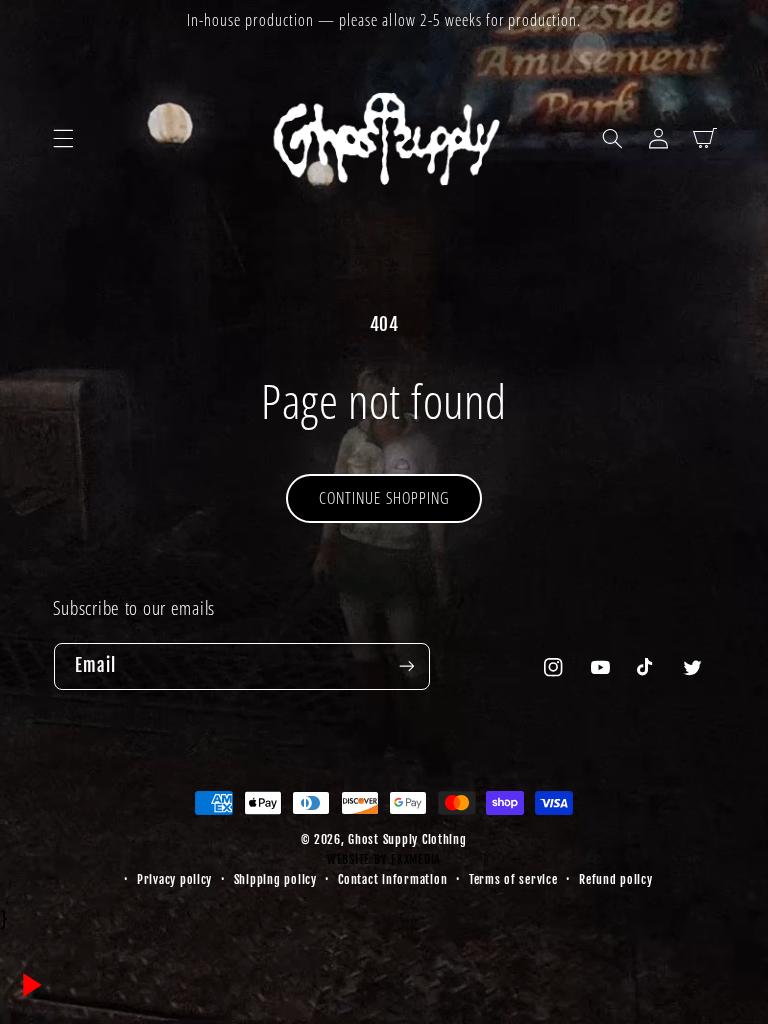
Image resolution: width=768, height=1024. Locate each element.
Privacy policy (174, 879)
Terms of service (513, 879)
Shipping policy (275, 879)
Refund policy (616, 879)
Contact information (392, 879)
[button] (63, 138)
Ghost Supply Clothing (407, 839)
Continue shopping (384, 498)
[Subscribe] (406, 666)
